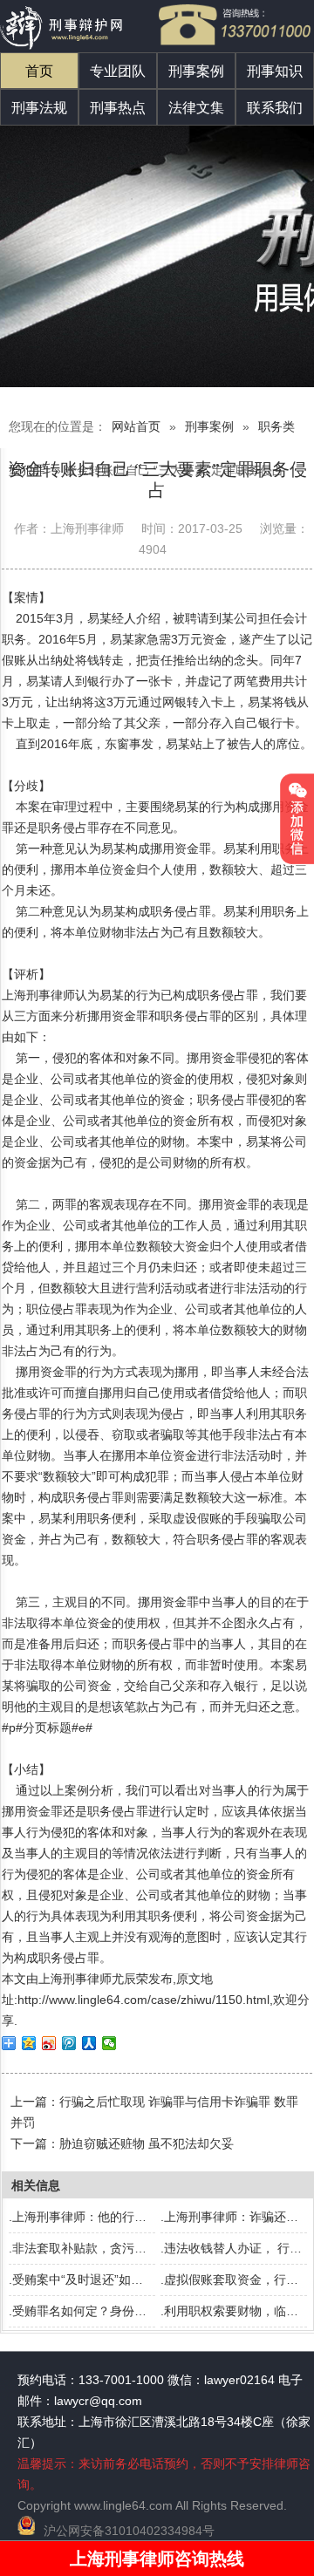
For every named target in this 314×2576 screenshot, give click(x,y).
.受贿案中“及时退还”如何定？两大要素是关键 (131, 2280)
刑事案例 (196, 71)
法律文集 (196, 108)
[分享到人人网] (89, 2043)
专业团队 (118, 71)
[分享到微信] (109, 2043)
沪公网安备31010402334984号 (129, 2531)
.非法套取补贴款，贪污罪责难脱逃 (102, 2248)
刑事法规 (39, 108)
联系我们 (275, 108)
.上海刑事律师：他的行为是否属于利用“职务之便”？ (149, 2217)
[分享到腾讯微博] (69, 2043)
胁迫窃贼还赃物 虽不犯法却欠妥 (147, 2143)
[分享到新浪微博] (49, 2043)
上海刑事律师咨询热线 (157, 2559)
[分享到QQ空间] (29, 2043)
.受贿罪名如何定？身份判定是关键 (102, 2311)
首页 (39, 71)
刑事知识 (275, 71)
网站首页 (136, 426)
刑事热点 (118, 108)
